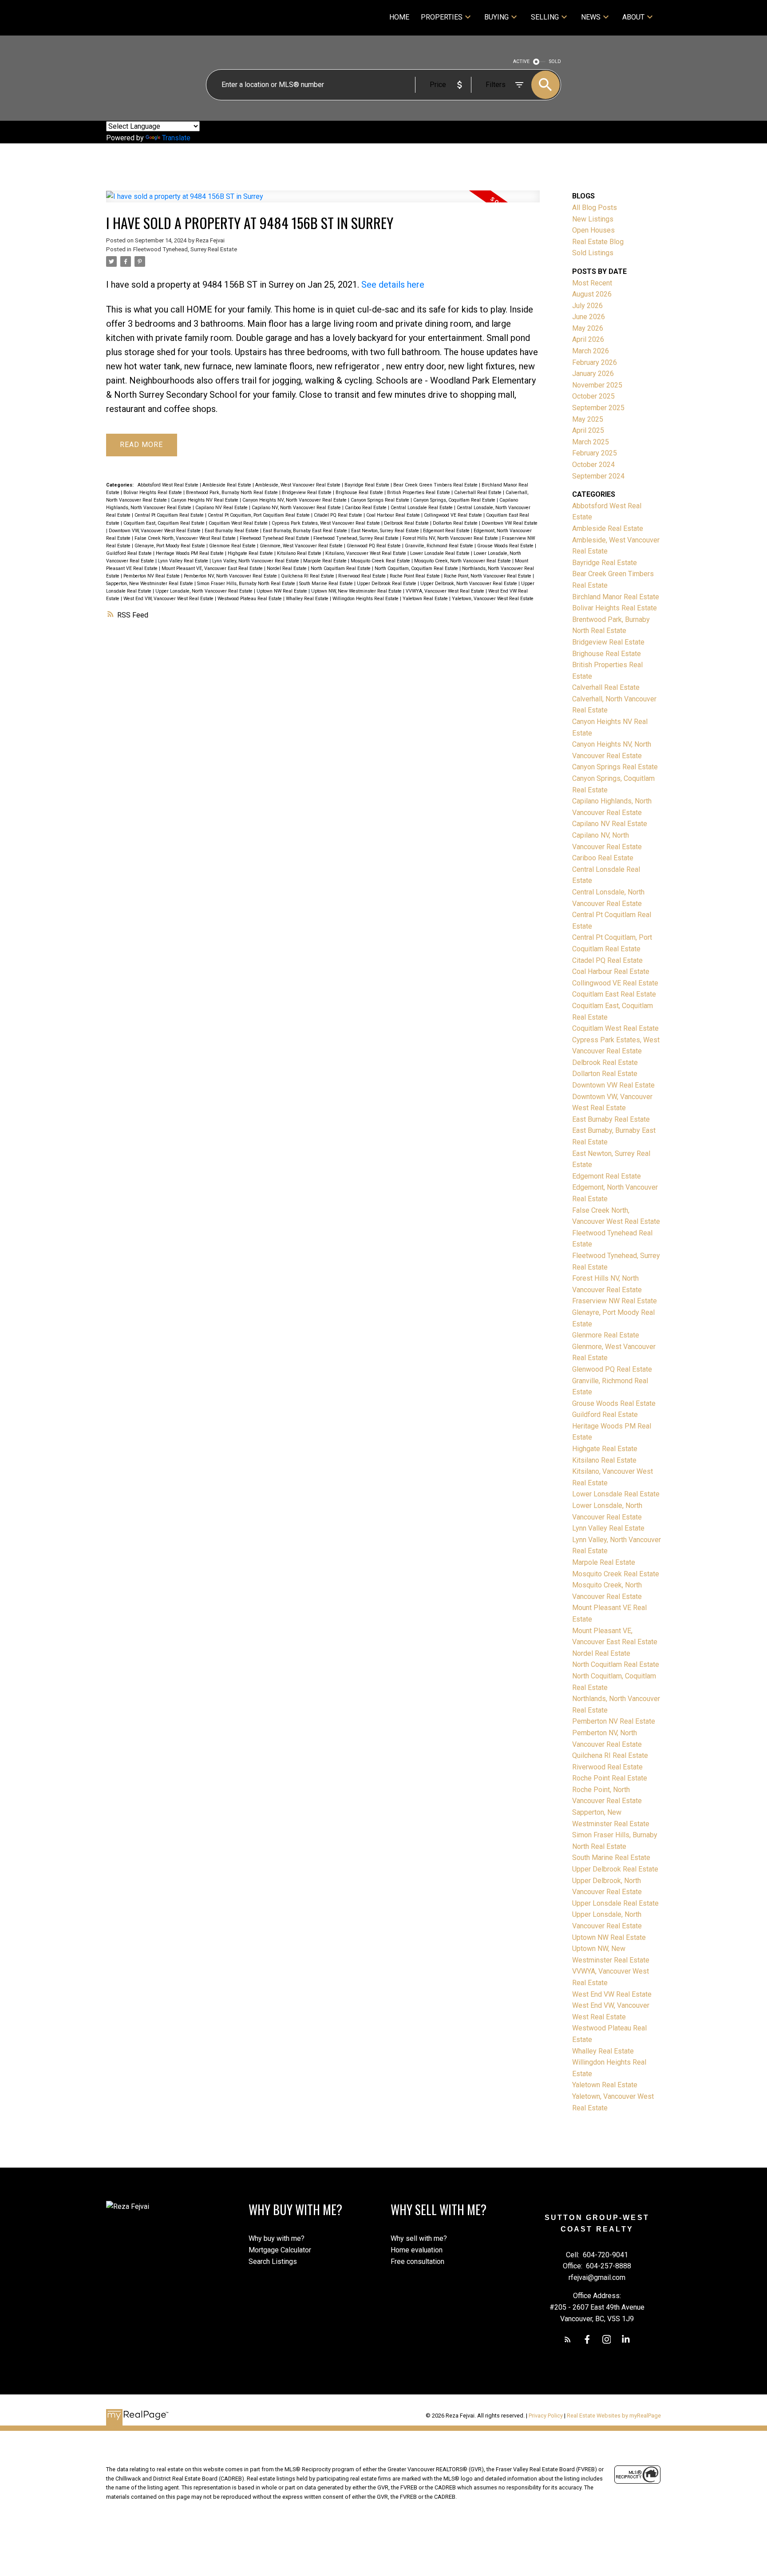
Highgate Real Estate (251, 553)
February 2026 (595, 362)
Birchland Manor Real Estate (616, 597)
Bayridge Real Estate (368, 485)
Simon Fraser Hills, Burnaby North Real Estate (247, 584)
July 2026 (587, 306)
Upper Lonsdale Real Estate (615, 1903)
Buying (496, 17)
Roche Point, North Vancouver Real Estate (488, 576)
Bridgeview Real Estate (307, 493)
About (633, 17)
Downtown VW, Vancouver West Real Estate (155, 531)
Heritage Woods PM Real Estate (190, 553)
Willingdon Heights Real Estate (366, 599)
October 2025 (593, 396)
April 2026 (588, 339)
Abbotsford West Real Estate (169, 485)
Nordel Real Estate (287, 568)
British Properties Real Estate (419, 493)
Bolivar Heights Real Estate (153, 493)
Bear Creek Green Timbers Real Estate (436, 485)
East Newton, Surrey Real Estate (386, 531)
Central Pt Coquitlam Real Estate (170, 515)
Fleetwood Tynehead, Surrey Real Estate (185, 249)
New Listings (593, 219)
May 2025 (588, 419)
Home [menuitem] (399, 17)
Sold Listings (593, 253)
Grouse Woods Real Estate (506, 546)
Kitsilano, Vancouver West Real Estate (366, 553)
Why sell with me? (419, 2238)
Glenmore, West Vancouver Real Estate (302, 546)
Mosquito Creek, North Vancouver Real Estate (463, 561)
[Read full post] (323, 202)
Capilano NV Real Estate (222, 508)
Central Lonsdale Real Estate (422, 508)
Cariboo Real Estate (366, 508)
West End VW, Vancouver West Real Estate (169, 599)
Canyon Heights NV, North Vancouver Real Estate (295, 500)
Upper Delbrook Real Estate (387, 584)
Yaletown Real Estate (426, 599)
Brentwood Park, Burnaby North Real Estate (233, 493)
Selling (545, 17)
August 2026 (592, 294)
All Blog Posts (595, 208)
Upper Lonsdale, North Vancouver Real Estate (205, 591)
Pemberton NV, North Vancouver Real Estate (231, 576)
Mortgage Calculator (280, 2250)
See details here (393, 285)
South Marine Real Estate (327, 584)
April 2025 (588, 430)
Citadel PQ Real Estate (339, 515)
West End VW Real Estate (612, 1994)
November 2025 (597, 385)
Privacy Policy (546, 2416)
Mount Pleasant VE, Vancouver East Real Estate (213, 568)
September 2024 (598, 476)
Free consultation (417, 2261)
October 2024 (593, 465)
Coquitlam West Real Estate (239, 523)
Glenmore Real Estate (233, 546)
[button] (568, 2339)
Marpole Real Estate (326, 561)
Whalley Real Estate (308, 599)
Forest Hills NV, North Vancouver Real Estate (451, 538)
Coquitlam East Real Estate (614, 994)
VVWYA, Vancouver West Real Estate (446, 591)
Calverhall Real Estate (478, 493)
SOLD (555, 61)
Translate (176, 138)
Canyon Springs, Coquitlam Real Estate (455, 500)
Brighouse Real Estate (360, 493)
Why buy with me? (277, 2238)
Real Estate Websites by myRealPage (614, 2416)
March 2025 (591, 442)
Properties (442, 17)
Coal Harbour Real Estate (394, 515)
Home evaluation (417, 2250)
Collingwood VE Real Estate (454, 515)
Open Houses (593, 230)
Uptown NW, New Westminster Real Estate (357, 591)
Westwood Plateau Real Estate (250, 599)
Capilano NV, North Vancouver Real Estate (297, 508)
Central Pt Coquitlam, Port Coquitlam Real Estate (259, 515)
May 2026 (588, 328)
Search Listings (273, 2261)
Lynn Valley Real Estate (184, 561)
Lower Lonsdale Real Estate (441, 553)
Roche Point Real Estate (415, 576)
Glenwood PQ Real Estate (374, 546)
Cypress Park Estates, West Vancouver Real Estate (326, 523)
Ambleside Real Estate (227, 485)
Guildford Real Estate (130, 553)
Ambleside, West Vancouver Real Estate (298, 485)
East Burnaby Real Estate (232, 531)
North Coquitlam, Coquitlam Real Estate (417, 568)
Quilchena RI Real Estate (308, 576)
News (591, 17)
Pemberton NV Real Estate (152, 576)
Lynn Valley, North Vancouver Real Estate (256, 561)
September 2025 (598, 408)
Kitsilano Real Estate (300, 553)
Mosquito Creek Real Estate (381, 561)
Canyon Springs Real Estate (381, 500)
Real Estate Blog (598, 242)
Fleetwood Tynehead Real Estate (275, 538)
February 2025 (595, 453)
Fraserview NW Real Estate (615, 1301)
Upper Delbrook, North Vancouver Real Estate (469, 584)
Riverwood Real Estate (363, 576)
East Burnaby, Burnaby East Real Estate (306, 531)
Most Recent (592, 283)
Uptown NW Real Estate (283, 591)
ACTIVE (521, 61)
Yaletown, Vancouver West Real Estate (493, 599)
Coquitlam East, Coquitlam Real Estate (165, 523)
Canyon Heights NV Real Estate (205, 500)
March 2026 (591, 351)
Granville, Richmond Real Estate (440, 546)
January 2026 (593, 374)
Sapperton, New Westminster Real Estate (150, 584)
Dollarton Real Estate (456, 523)
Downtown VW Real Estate (510, 523)
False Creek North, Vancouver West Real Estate (186, 538)
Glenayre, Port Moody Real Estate (170, 546)
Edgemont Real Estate (447, 531)
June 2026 (589, 317)
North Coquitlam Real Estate (341, 568)
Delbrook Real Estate (407, 523)
